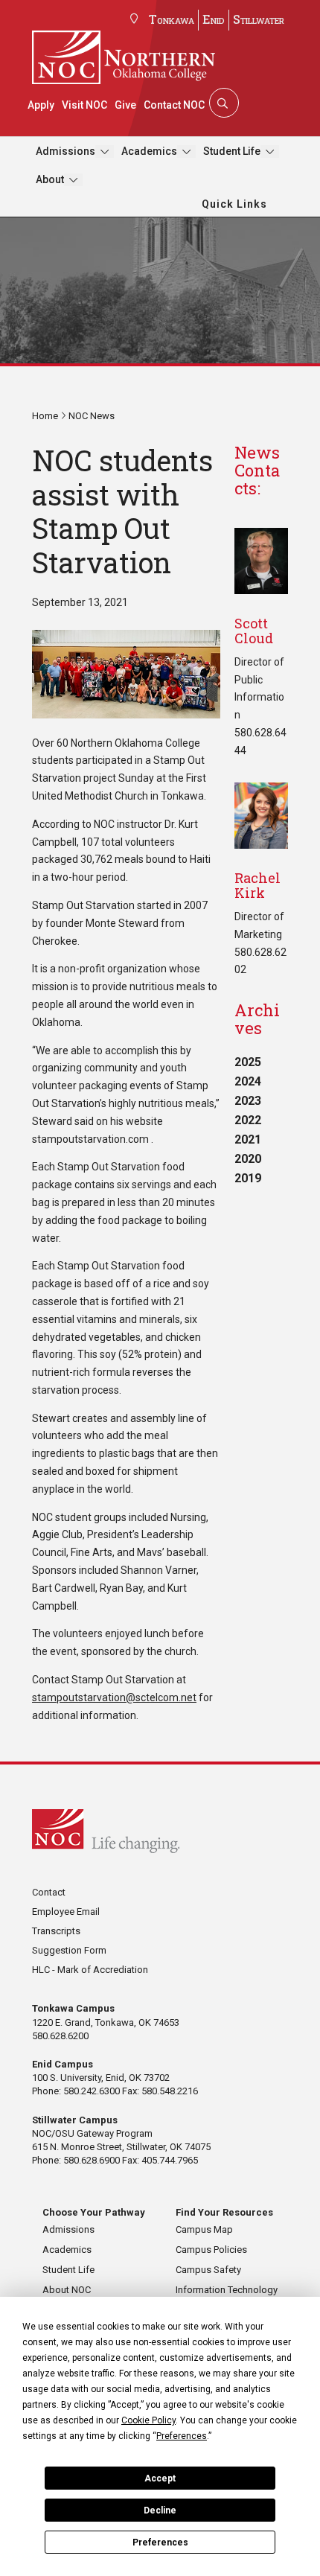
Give (125, 105)
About (50, 179)
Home (45, 416)
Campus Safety (208, 2270)
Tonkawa (172, 19)
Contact (49, 1892)
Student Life (232, 151)
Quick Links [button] (234, 204)
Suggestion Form (69, 1950)
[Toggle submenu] (105, 152)
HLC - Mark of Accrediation (90, 1970)
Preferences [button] (182, 2436)
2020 (248, 1159)
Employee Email (66, 1912)
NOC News (92, 416)
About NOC (67, 2290)
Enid (214, 19)
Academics (149, 151)
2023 (248, 1101)
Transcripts (56, 1931)
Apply (41, 105)
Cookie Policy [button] (148, 2420)
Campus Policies (211, 2250)
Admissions (65, 151)
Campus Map (204, 2229)
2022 (248, 1120)
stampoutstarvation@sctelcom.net (114, 1697)
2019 (248, 1178)
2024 (248, 1081)
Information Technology (227, 2290)
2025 (248, 1062)
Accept (160, 2478)
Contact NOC (174, 105)
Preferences (160, 2542)
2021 (248, 1139)
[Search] (223, 103)
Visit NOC (84, 105)
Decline (160, 2510)
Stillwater (259, 19)
